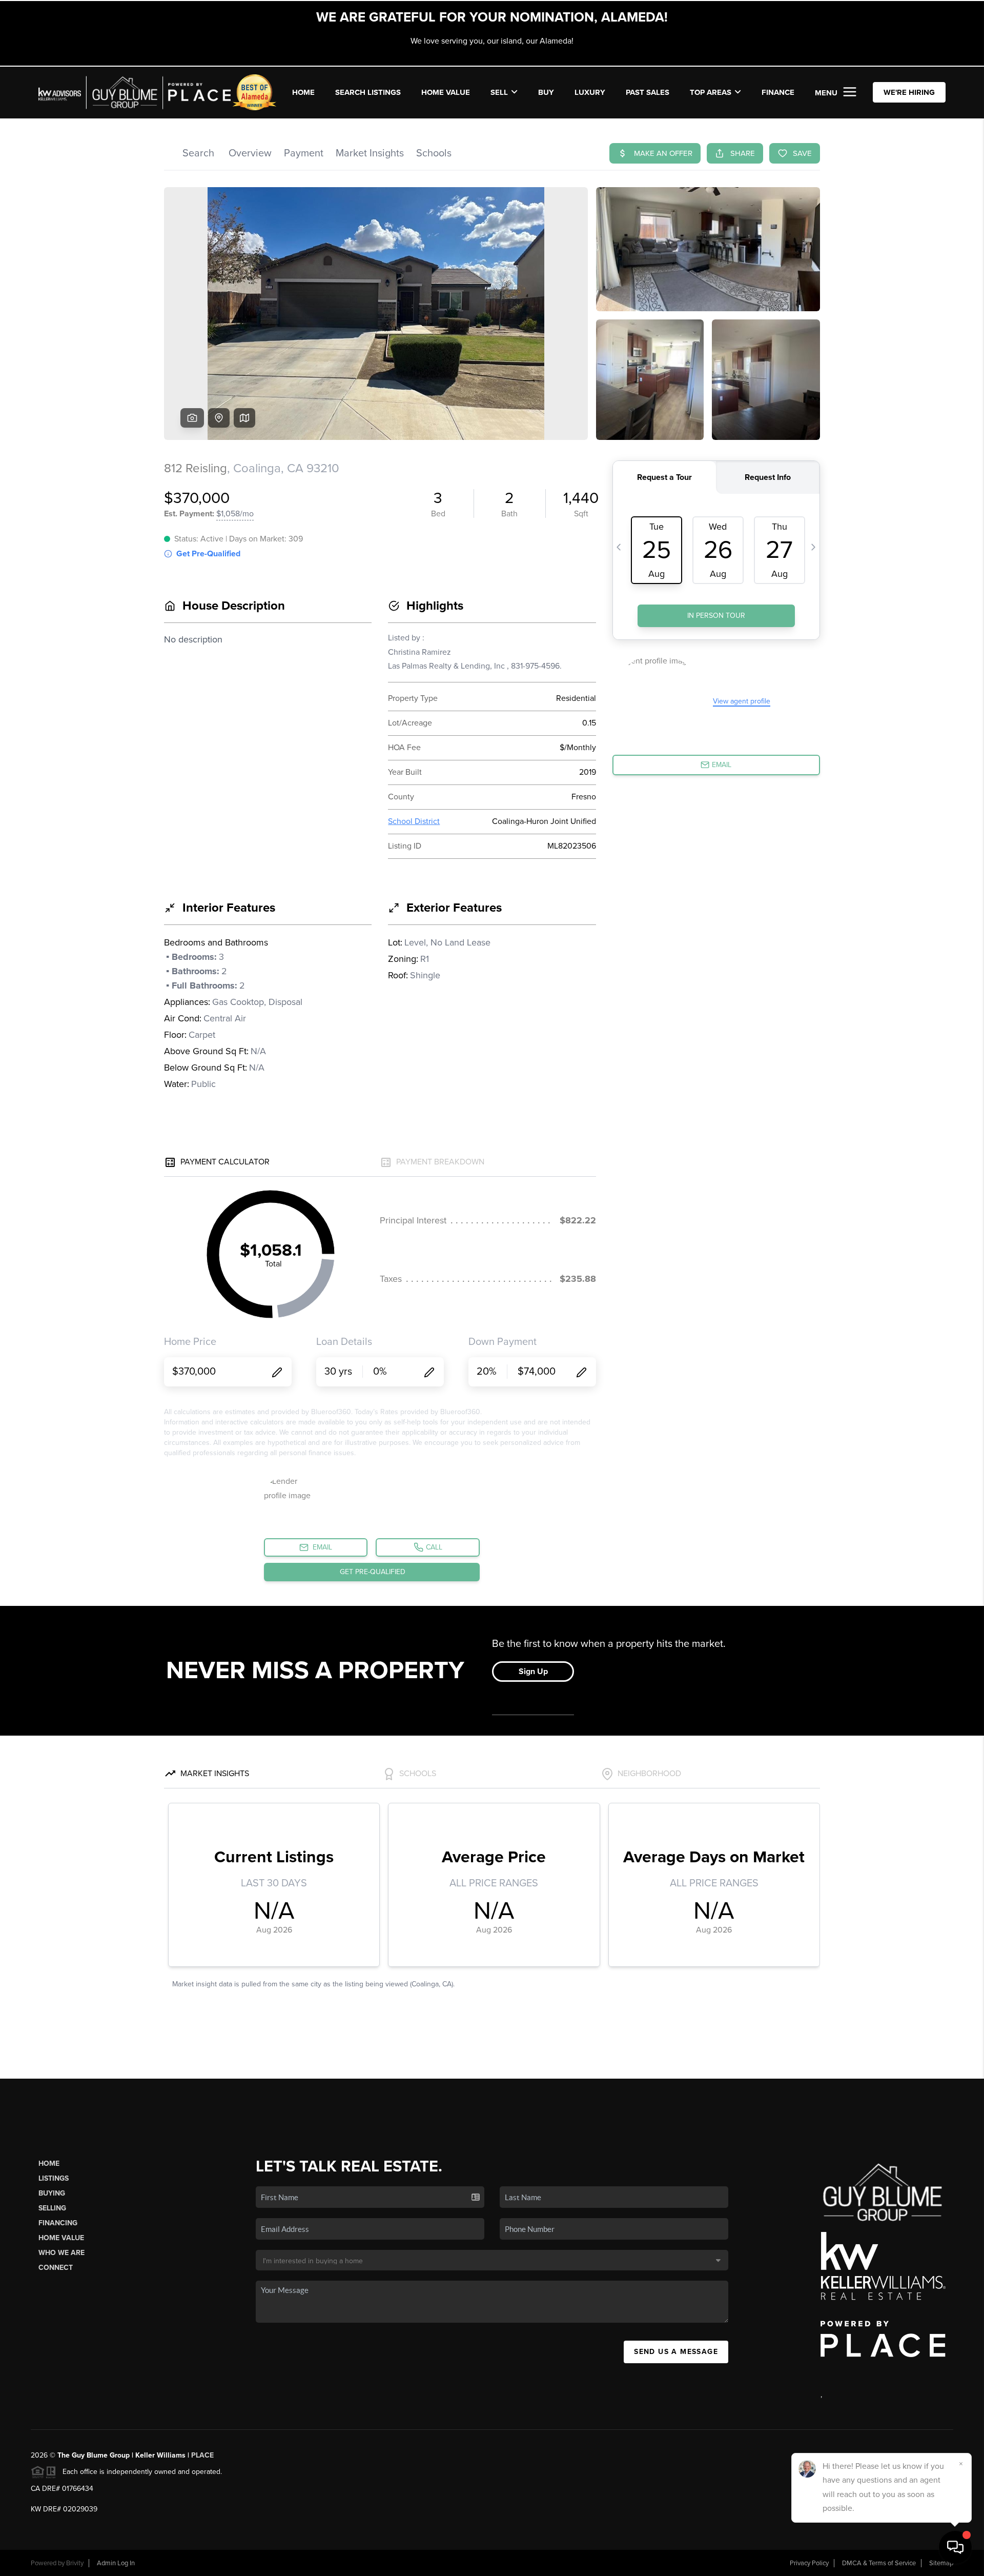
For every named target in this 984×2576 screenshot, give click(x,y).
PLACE (202, 2455)
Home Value (446, 92)
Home (49, 2164)
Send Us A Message (676, 2352)
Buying (52, 2193)
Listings (54, 2178)
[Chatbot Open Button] (955, 2547)
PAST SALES (648, 92)
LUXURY (590, 92)
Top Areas (711, 92)
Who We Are (61, 2253)
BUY (546, 92)
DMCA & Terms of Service (879, 2563)
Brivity (75, 2563)
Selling (52, 2208)
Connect (56, 2268)
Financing (58, 2223)
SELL (499, 92)
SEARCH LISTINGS (368, 92)
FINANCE (778, 92)
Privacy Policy (809, 2563)
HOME (303, 92)
